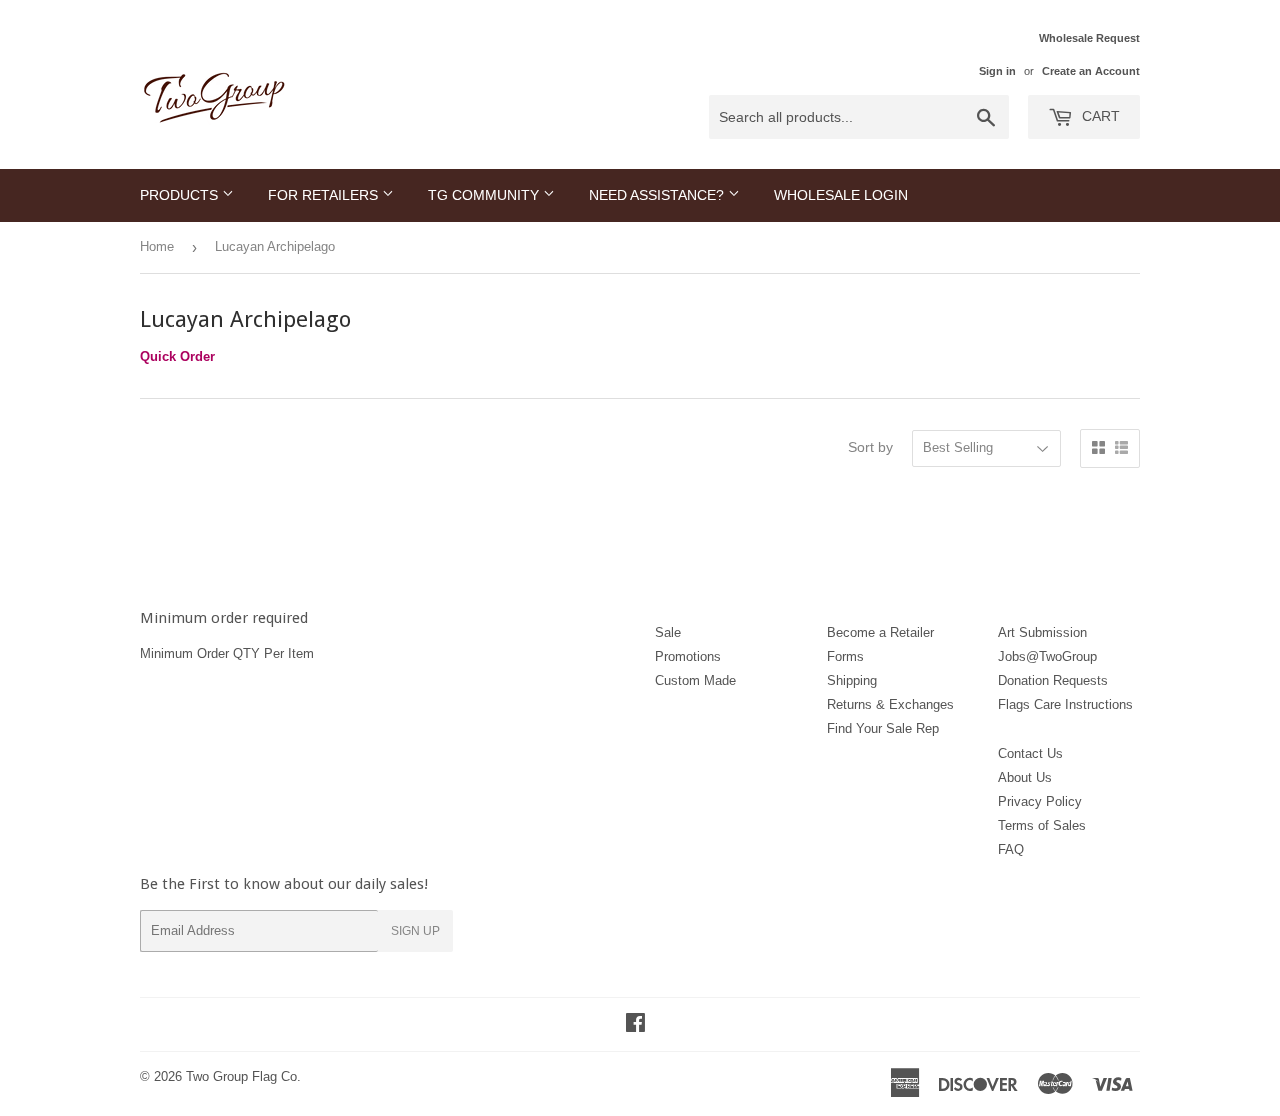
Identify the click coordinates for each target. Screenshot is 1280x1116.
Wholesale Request (1089, 38)
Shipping (852, 680)
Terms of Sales (1042, 825)
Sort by (870, 447)
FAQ (1011, 849)
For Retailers (325, 195)
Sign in (997, 71)
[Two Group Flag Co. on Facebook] (635, 1025)
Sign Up (415, 931)
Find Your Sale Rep (883, 728)
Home (157, 246)
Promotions (688, 656)
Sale (668, 632)
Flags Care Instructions (1065, 704)
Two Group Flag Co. (243, 1076)
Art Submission (1042, 632)
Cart (1099, 116)
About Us (1025, 777)
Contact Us (1030, 753)
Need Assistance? (658, 195)
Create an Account (1091, 71)
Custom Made (695, 680)
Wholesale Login (841, 195)
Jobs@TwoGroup (1047, 656)
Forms (845, 656)
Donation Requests (1053, 680)
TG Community (485, 195)
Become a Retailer (880, 632)
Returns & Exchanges (890, 704)
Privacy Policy (1040, 801)
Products (181, 195)
